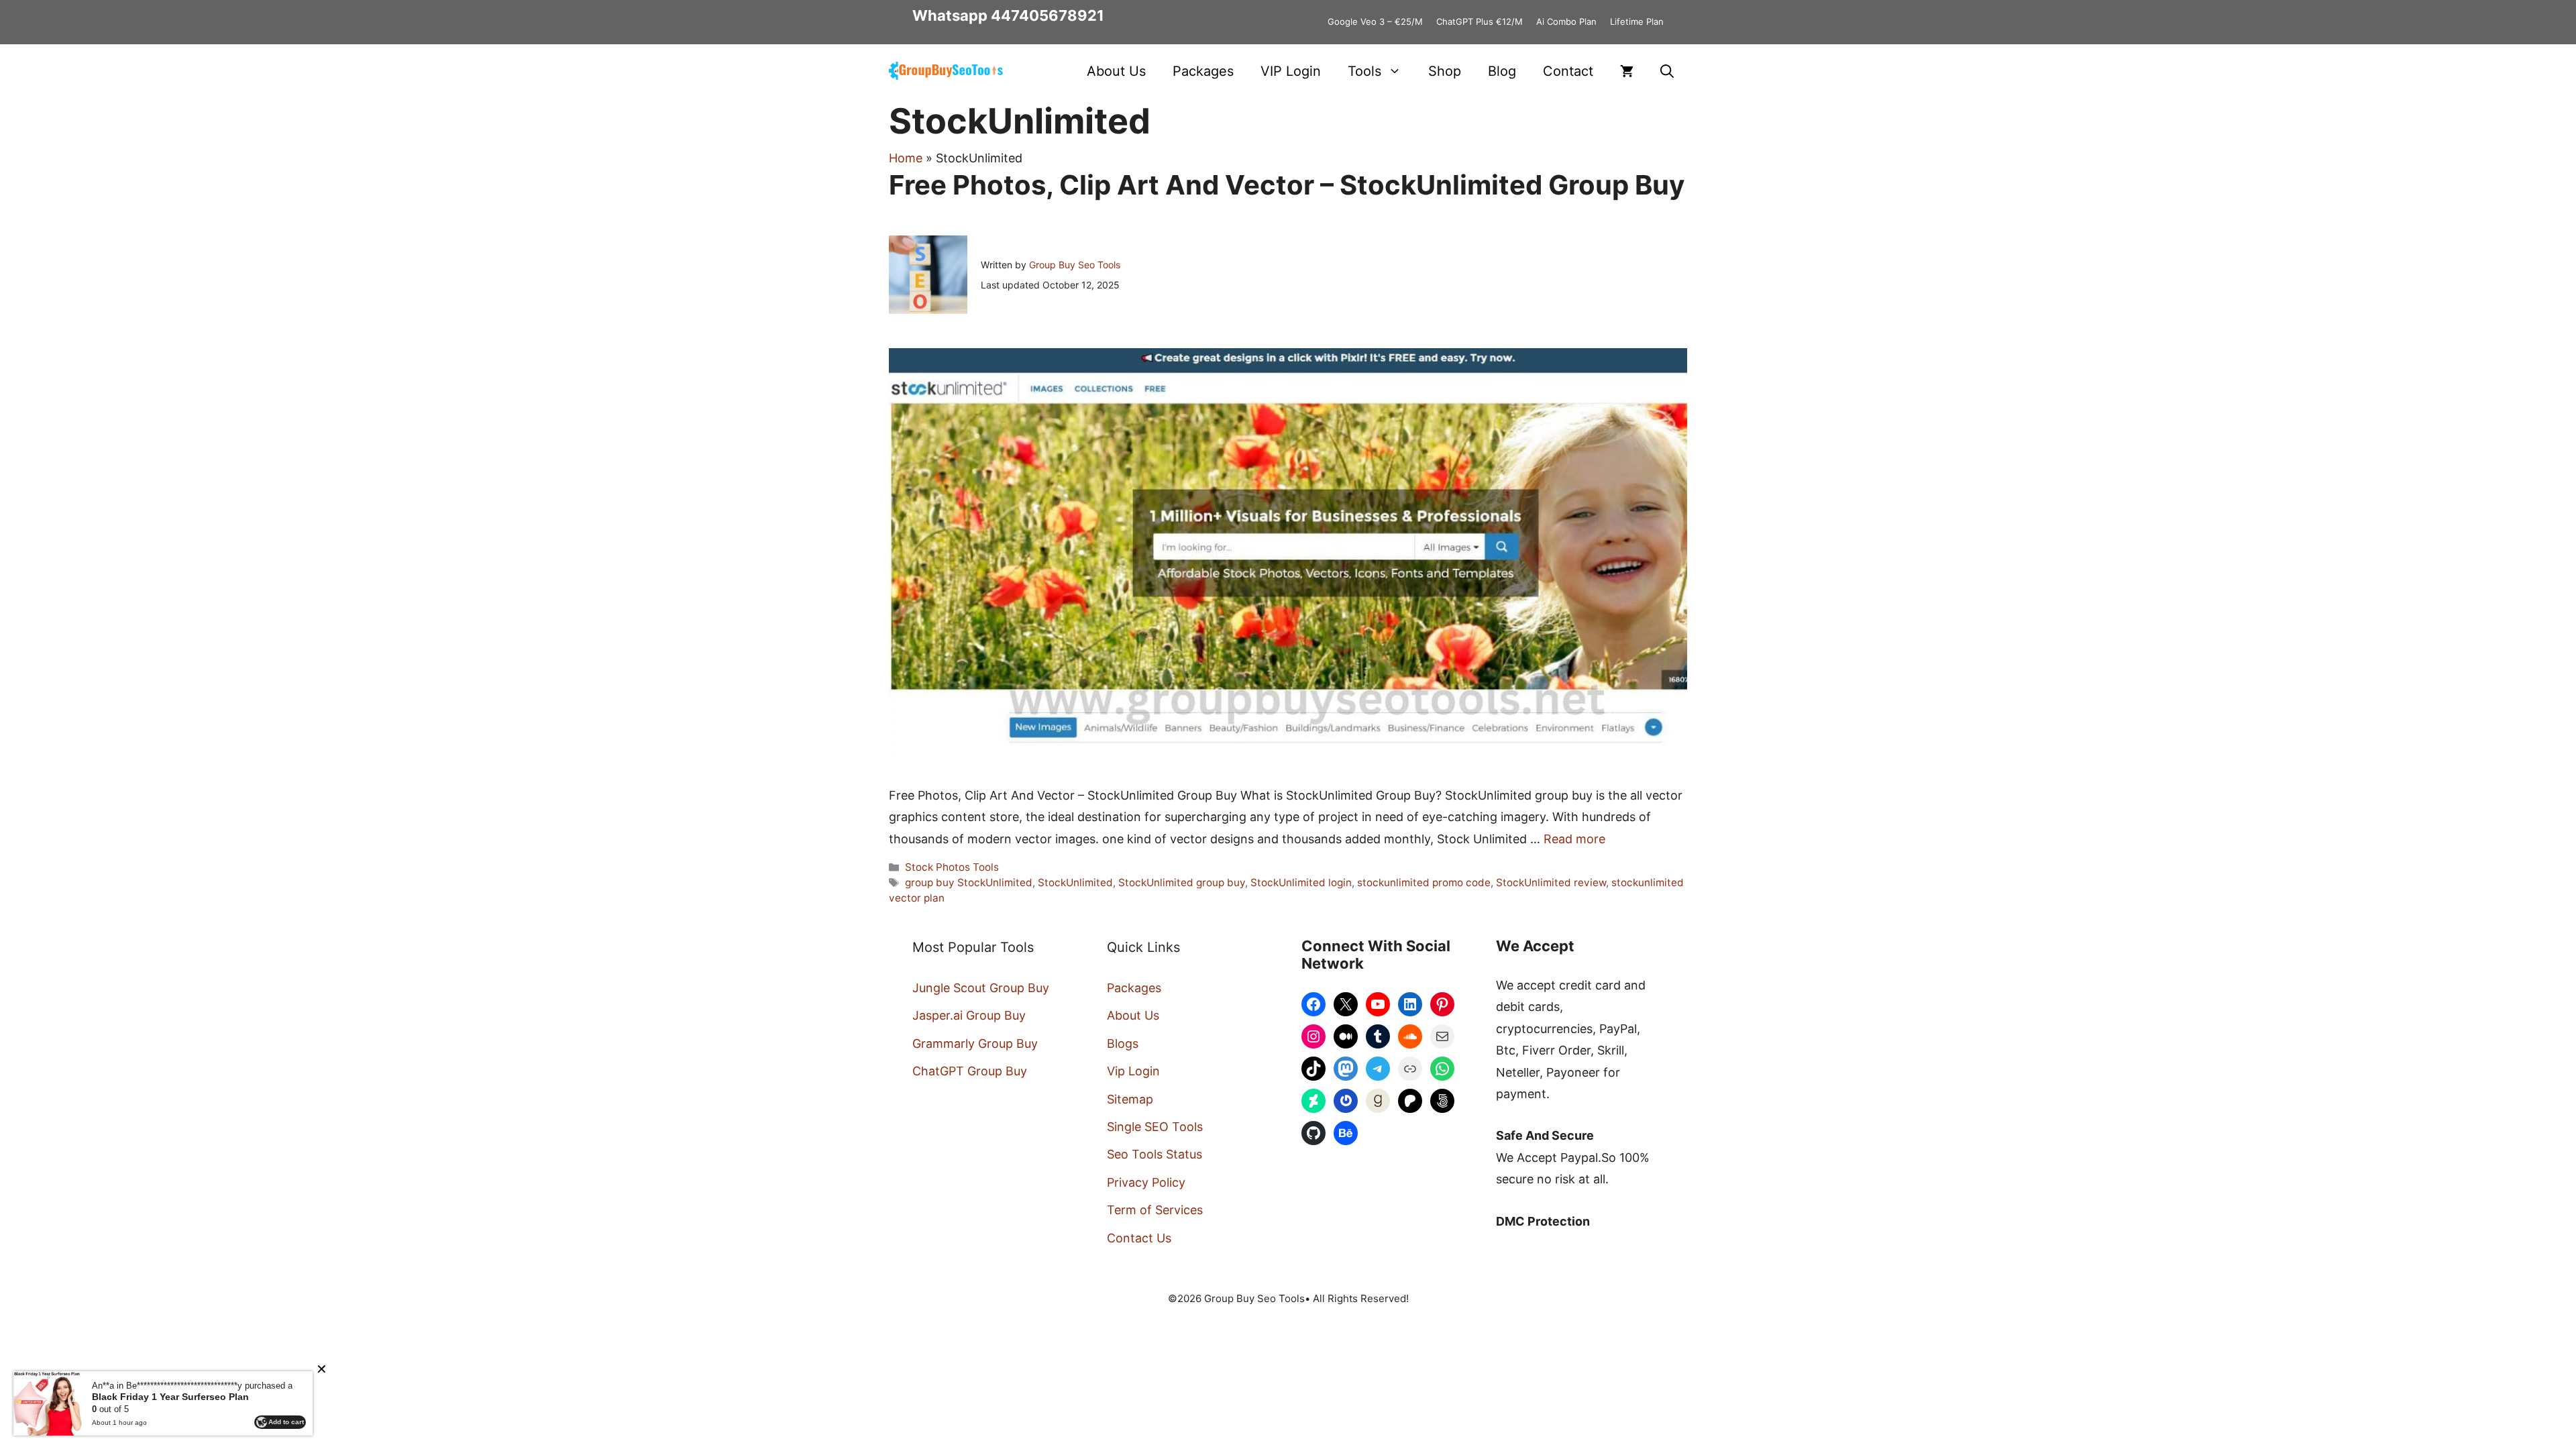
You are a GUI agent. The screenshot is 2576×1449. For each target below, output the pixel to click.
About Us (1116, 71)
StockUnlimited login (1301, 882)
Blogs (1123, 1043)
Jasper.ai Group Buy (969, 1015)
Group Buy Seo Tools (1075, 265)
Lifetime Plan (1637, 21)
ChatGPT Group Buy (970, 1071)
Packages (1203, 71)
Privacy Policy (1146, 1182)
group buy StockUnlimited (969, 882)
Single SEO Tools (1155, 1127)
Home (906, 158)
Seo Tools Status (1155, 1154)
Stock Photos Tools (952, 867)
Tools (1364, 71)
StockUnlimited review (1551, 882)
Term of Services (1155, 1210)
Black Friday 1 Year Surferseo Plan (170, 1397)
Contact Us (1139, 1238)
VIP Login (1291, 71)
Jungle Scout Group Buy (981, 988)
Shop (1445, 71)
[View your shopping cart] (1627, 71)
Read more (1574, 839)
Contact (1568, 71)
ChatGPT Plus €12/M (1480, 21)
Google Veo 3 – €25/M (1375, 21)
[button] (1667, 71)
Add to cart (286, 1422)
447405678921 (1048, 15)
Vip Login (1133, 1071)
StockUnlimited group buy (1182, 882)
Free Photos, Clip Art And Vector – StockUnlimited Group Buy (1287, 185)
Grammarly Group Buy (975, 1043)
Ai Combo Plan (1566, 21)
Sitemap (1130, 1099)
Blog (1502, 71)
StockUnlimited (1075, 882)
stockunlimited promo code (1424, 882)
